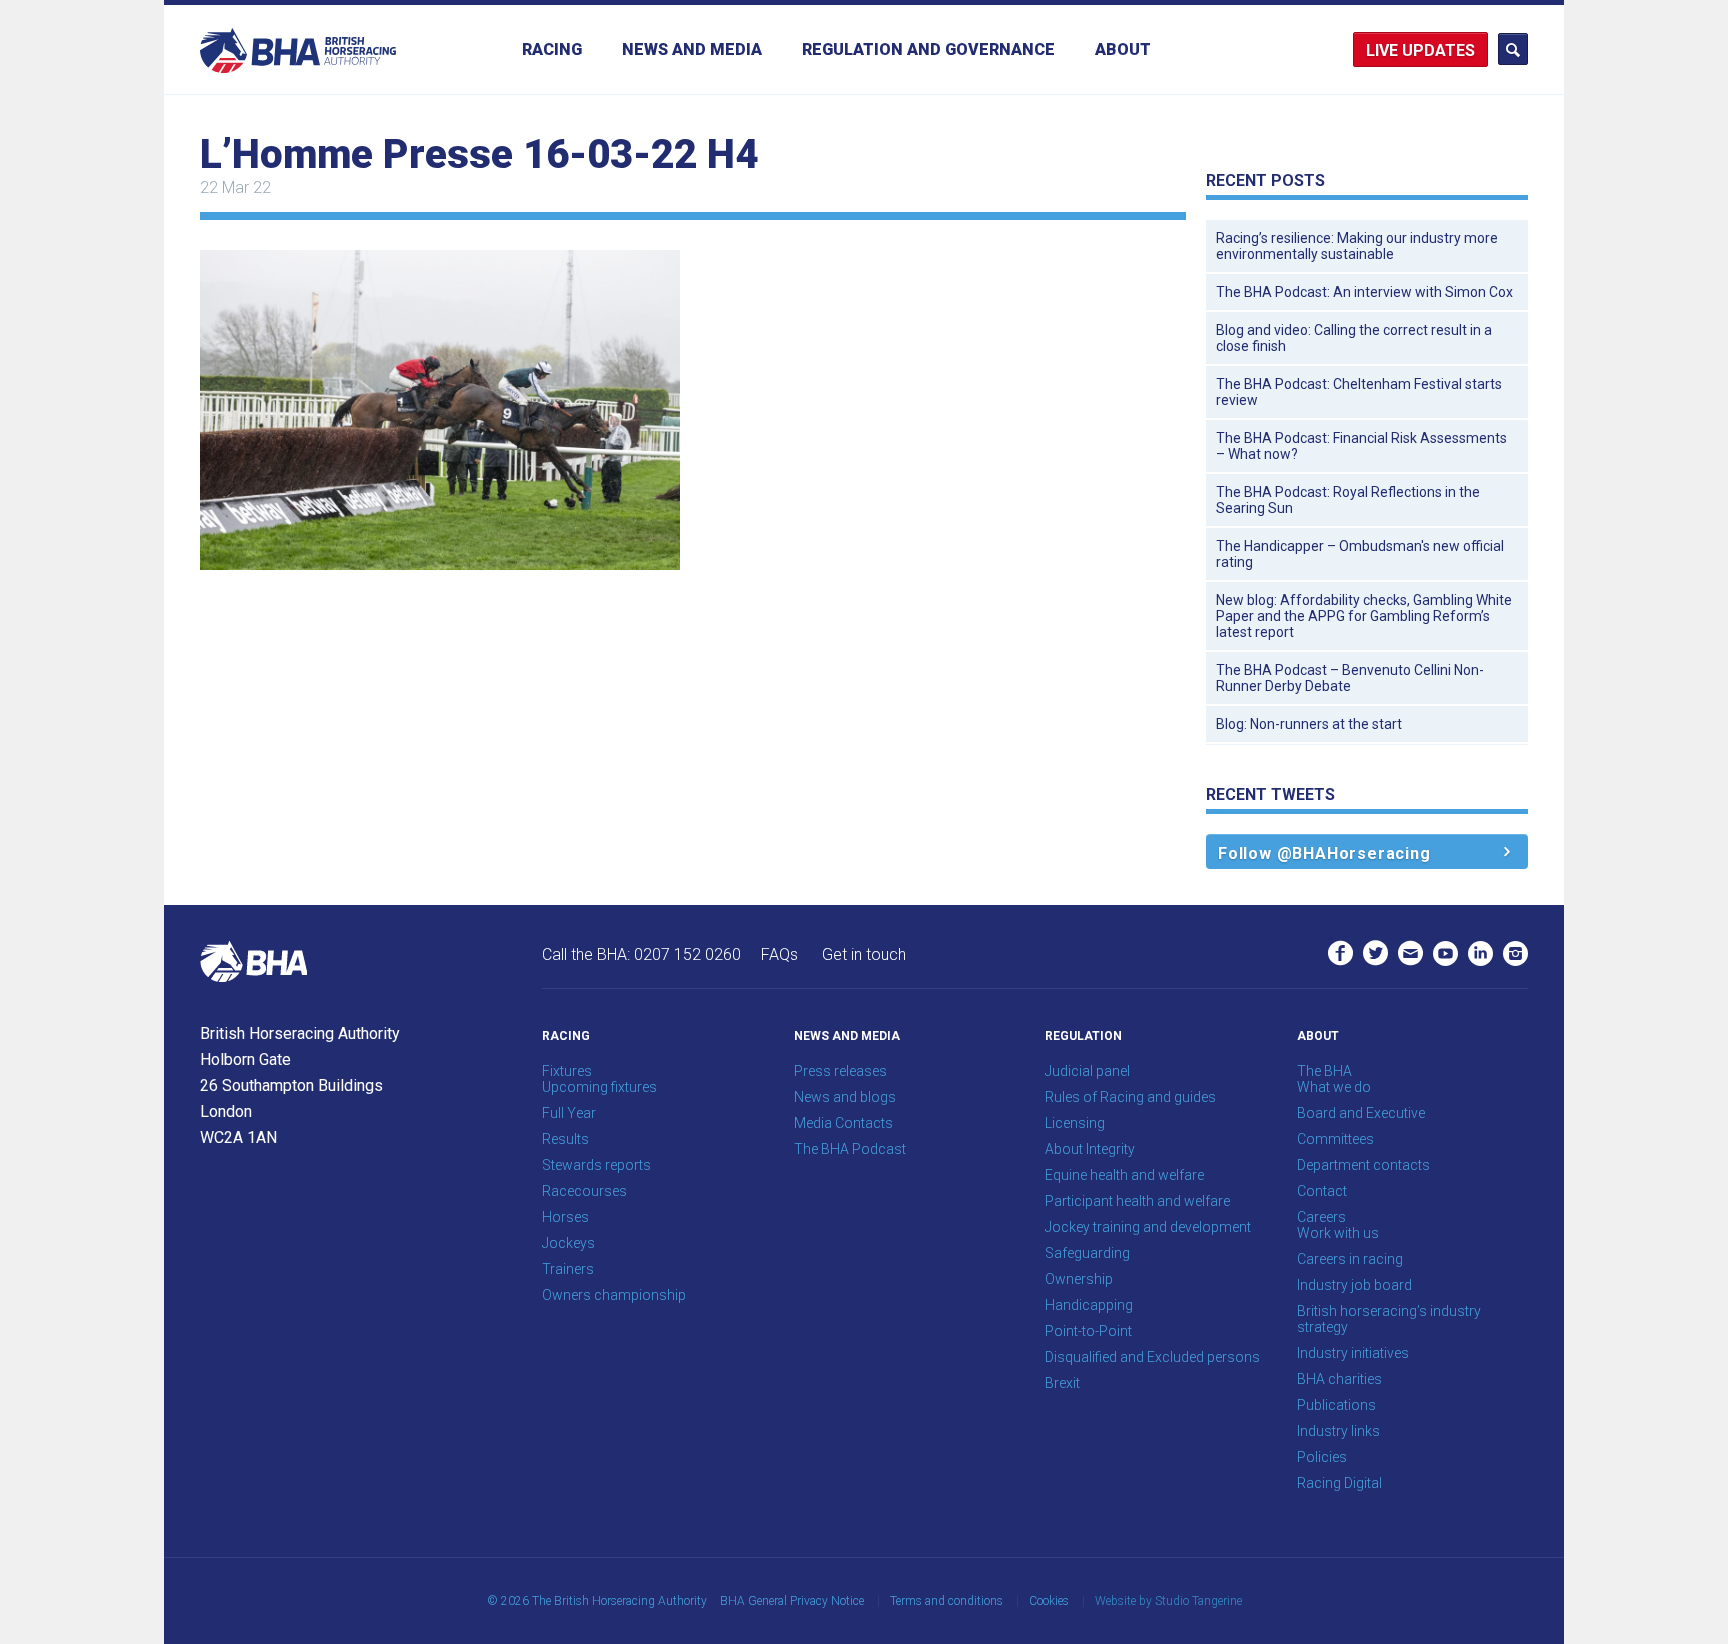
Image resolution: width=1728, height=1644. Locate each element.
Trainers (568, 1269)
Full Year (569, 1113)
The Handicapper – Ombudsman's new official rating (1360, 554)
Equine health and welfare (1124, 1175)
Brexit (1062, 1383)
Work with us (1338, 1233)
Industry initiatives (1353, 1353)
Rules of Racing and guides (1130, 1097)
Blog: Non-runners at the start (1309, 724)
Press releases (840, 1071)
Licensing (1075, 1123)
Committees (1335, 1139)
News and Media (692, 49)
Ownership (1079, 1279)
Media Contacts (843, 1123)
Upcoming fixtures (599, 1087)
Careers (1321, 1217)
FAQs (779, 954)
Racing (552, 49)
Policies (1322, 1457)
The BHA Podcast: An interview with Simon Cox (1364, 292)
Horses (565, 1217)
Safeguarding (1087, 1253)
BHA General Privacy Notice (792, 1601)
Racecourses (584, 1191)
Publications (1336, 1405)
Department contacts (1363, 1165)
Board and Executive (1361, 1113)
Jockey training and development (1148, 1227)
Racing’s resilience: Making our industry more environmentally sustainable (1357, 246)
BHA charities (1339, 1379)
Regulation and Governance (928, 49)
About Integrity (1090, 1149)
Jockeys (568, 1243)
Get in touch (864, 954)
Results (565, 1139)
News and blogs (845, 1097)
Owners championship (614, 1295)
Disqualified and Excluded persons (1152, 1357)
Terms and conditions (946, 1601)
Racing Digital (1339, 1483)
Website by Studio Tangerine (1168, 1601)
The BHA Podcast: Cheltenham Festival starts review (1359, 392)
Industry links (1338, 1431)
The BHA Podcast (850, 1149)
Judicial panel (1087, 1071)
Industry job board (1354, 1285)
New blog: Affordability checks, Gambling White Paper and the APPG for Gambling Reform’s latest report (1364, 616)
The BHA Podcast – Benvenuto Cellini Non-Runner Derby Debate (1350, 678)
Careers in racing (1350, 1259)
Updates (1438, 50)
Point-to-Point (1088, 1331)
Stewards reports (596, 1165)
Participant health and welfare (1137, 1201)
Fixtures (567, 1071)
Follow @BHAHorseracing (1324, 853)
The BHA (1324, 1071)
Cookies (1049, 1601)
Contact (1322, 1191)
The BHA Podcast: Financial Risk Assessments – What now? (1361, 446)
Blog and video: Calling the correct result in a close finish (1354, 338)
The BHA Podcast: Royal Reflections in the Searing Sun (1348, 500)
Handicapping (1089, 1305)
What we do (1334, 1087)
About (1123, 49)
